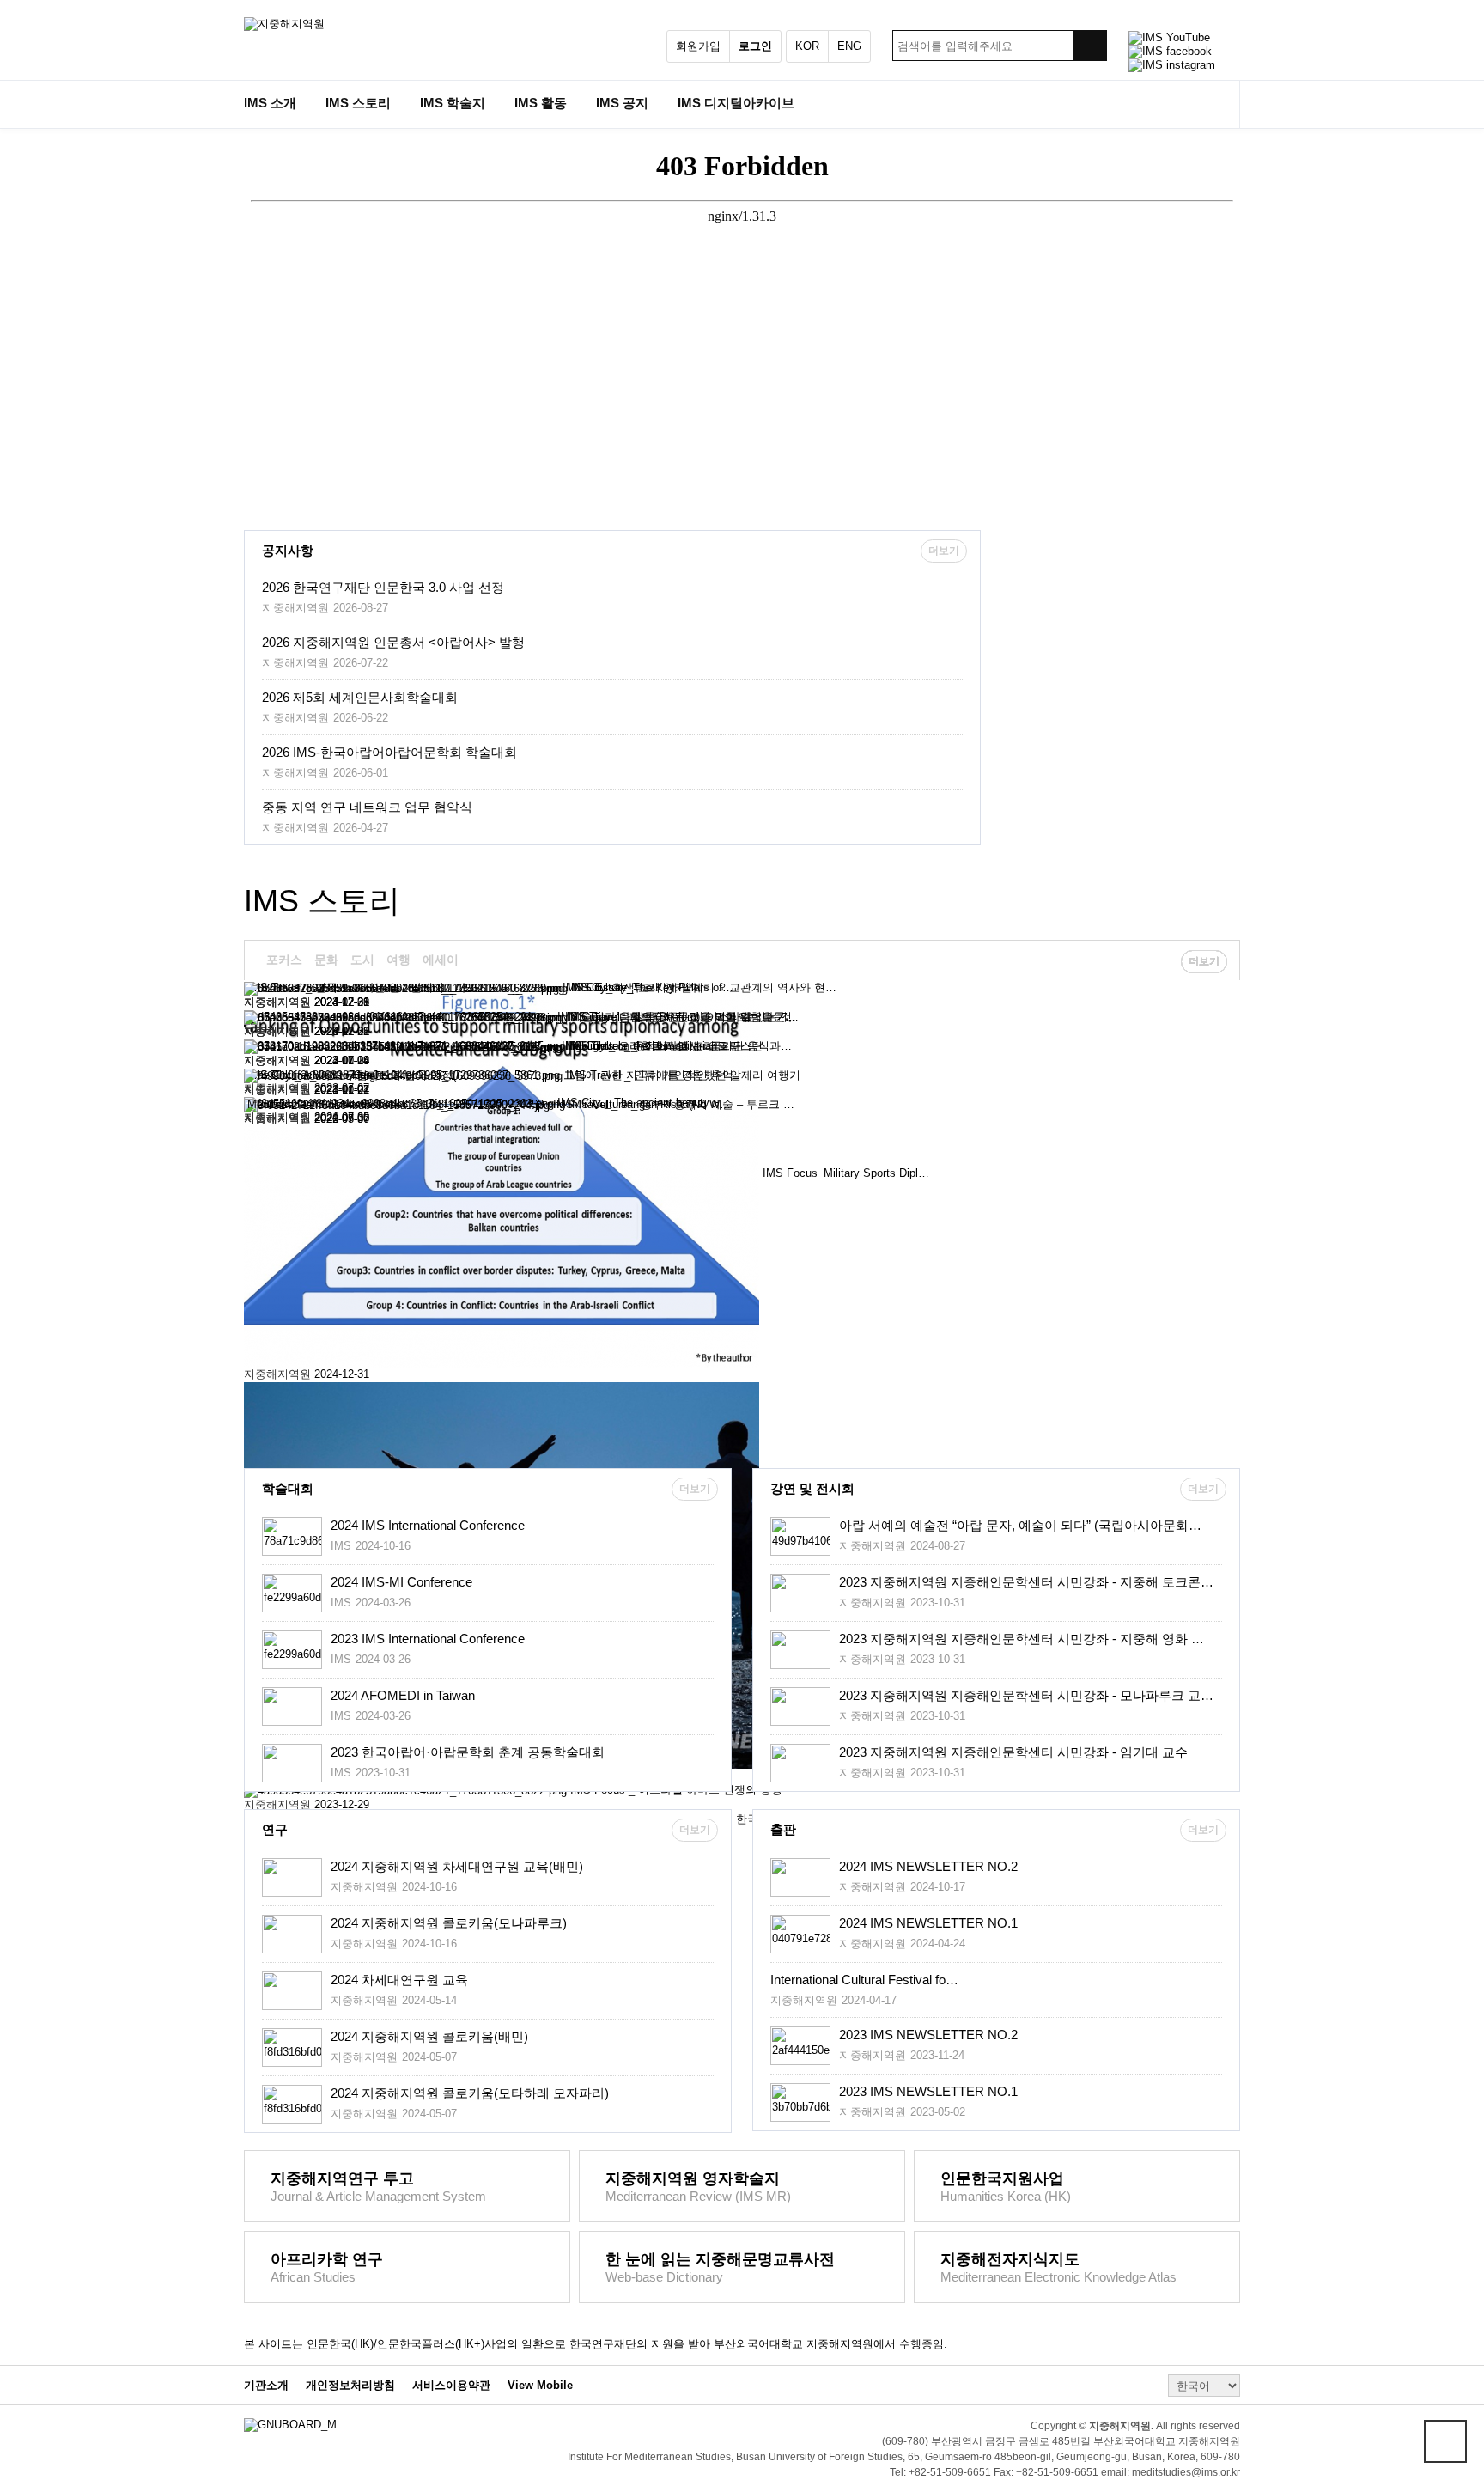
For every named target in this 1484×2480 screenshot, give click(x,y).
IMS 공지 (622, 103)
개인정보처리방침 (350, 2386)
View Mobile (540, 2386)
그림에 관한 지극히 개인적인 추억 (648, 1075)
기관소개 (266, 2386)
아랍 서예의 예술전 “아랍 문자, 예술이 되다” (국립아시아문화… (1020, 1525)
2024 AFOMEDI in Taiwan (403, 1695)
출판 (783, 1829)
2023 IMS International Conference (428, 1639)
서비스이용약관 (451, 2386)
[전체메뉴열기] (1211, 104)
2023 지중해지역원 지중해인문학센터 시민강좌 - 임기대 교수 (1013, 1752)
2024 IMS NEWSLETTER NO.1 (928, 1923)
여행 (398, 960)
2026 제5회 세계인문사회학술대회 (360, 697)
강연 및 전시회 (812, 1488)
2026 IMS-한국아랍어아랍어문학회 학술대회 (389, 752)
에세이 (441, 960)
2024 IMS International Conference (428, 1525)
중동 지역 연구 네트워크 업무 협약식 (367, 807)
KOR (807, 46)
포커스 (284, 960)
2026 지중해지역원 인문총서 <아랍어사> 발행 (393, 642)
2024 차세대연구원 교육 (399, 1980)
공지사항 (288, 550)
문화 (326, 960)
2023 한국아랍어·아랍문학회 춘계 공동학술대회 (468, 1752)
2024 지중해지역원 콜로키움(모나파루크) (449, 1923)
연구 (275, 1829)
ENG (849, 46)
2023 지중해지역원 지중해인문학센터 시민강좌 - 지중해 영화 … (1022, 1639)
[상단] (1445, 2441)
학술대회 (288, 1488)
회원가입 (698, 46)
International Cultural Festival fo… (864, 1980)
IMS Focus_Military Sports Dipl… (846, 1173)
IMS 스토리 (358, 103)
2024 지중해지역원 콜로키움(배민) (429, 2036)
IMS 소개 (270, 103)
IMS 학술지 (453, 103)
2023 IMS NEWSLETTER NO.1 (928, 2091)
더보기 (944, 551)
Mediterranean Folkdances (313, 1104)
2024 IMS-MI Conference (401, 1582)
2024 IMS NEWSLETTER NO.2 (928, 1866)
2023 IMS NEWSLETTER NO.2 (928, 2035)
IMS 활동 (541, 103)
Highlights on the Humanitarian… (647, 1046)
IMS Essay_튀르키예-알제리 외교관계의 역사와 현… (704, 987)
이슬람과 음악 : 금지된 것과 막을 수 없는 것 (681, 1017)
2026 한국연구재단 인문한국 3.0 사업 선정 (383, 587)
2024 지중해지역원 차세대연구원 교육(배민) (457, 1866)
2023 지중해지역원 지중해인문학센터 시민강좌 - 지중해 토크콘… (1026, 1582)
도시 (362, 960)
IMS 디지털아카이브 (736, 103)
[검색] (1090, 46)
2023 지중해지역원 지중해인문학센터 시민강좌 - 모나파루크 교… (1026, 1695)
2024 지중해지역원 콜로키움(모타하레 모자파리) (470, 2093)
